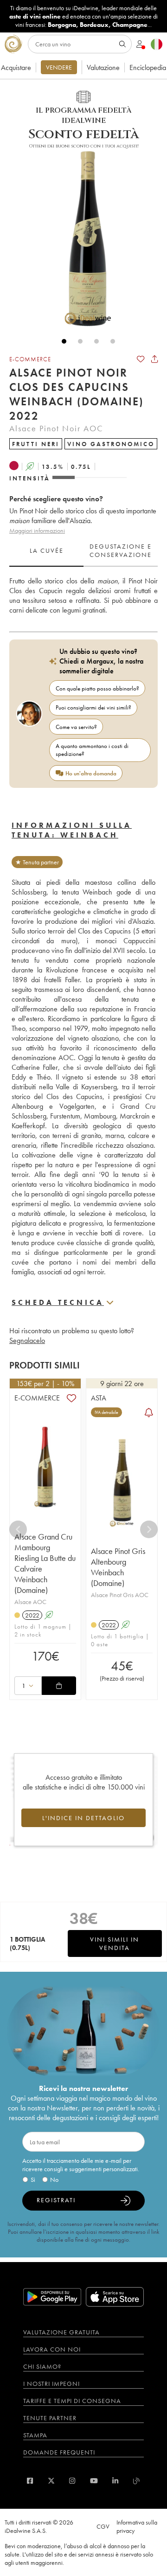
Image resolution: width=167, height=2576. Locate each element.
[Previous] (18, 1529)
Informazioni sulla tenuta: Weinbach (72, 830)
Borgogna (62, 25)
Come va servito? (76, 727)
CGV (103, 2526)
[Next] (149, 1529)
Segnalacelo (27, 1340)
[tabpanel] (83, 596)
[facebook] (30, 2481)
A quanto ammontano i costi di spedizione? (92, 750)
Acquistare (16, 67)
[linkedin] (115, 2481)
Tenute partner (50, 2418)
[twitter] (51, 2481)
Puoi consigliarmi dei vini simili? (93, 707)
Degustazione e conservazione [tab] (121, 550)
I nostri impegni (51, 2384)
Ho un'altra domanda (91, 773)
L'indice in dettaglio (83, 1818)
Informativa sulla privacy (137, 2526)
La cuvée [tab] (47, 550)
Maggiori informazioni (37, 531)
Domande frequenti (59, 2452)
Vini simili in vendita (115, 1943)
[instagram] (72, 2481)
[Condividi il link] (154, 359)
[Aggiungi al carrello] (59, 1686)
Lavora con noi (52, 2349)
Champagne (130, 25)
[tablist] (83, 551)
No (54, 2180)
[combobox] (28, 1686)
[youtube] (94, 2481)
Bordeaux (94, 25)
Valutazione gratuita (61, 2332)
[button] (83, 238)
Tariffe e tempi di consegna (72, 2401)
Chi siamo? (42, 2366)
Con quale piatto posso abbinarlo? (97, 688)
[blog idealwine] (137, 2481)
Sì (33, 2180)
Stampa (35, 2435)
